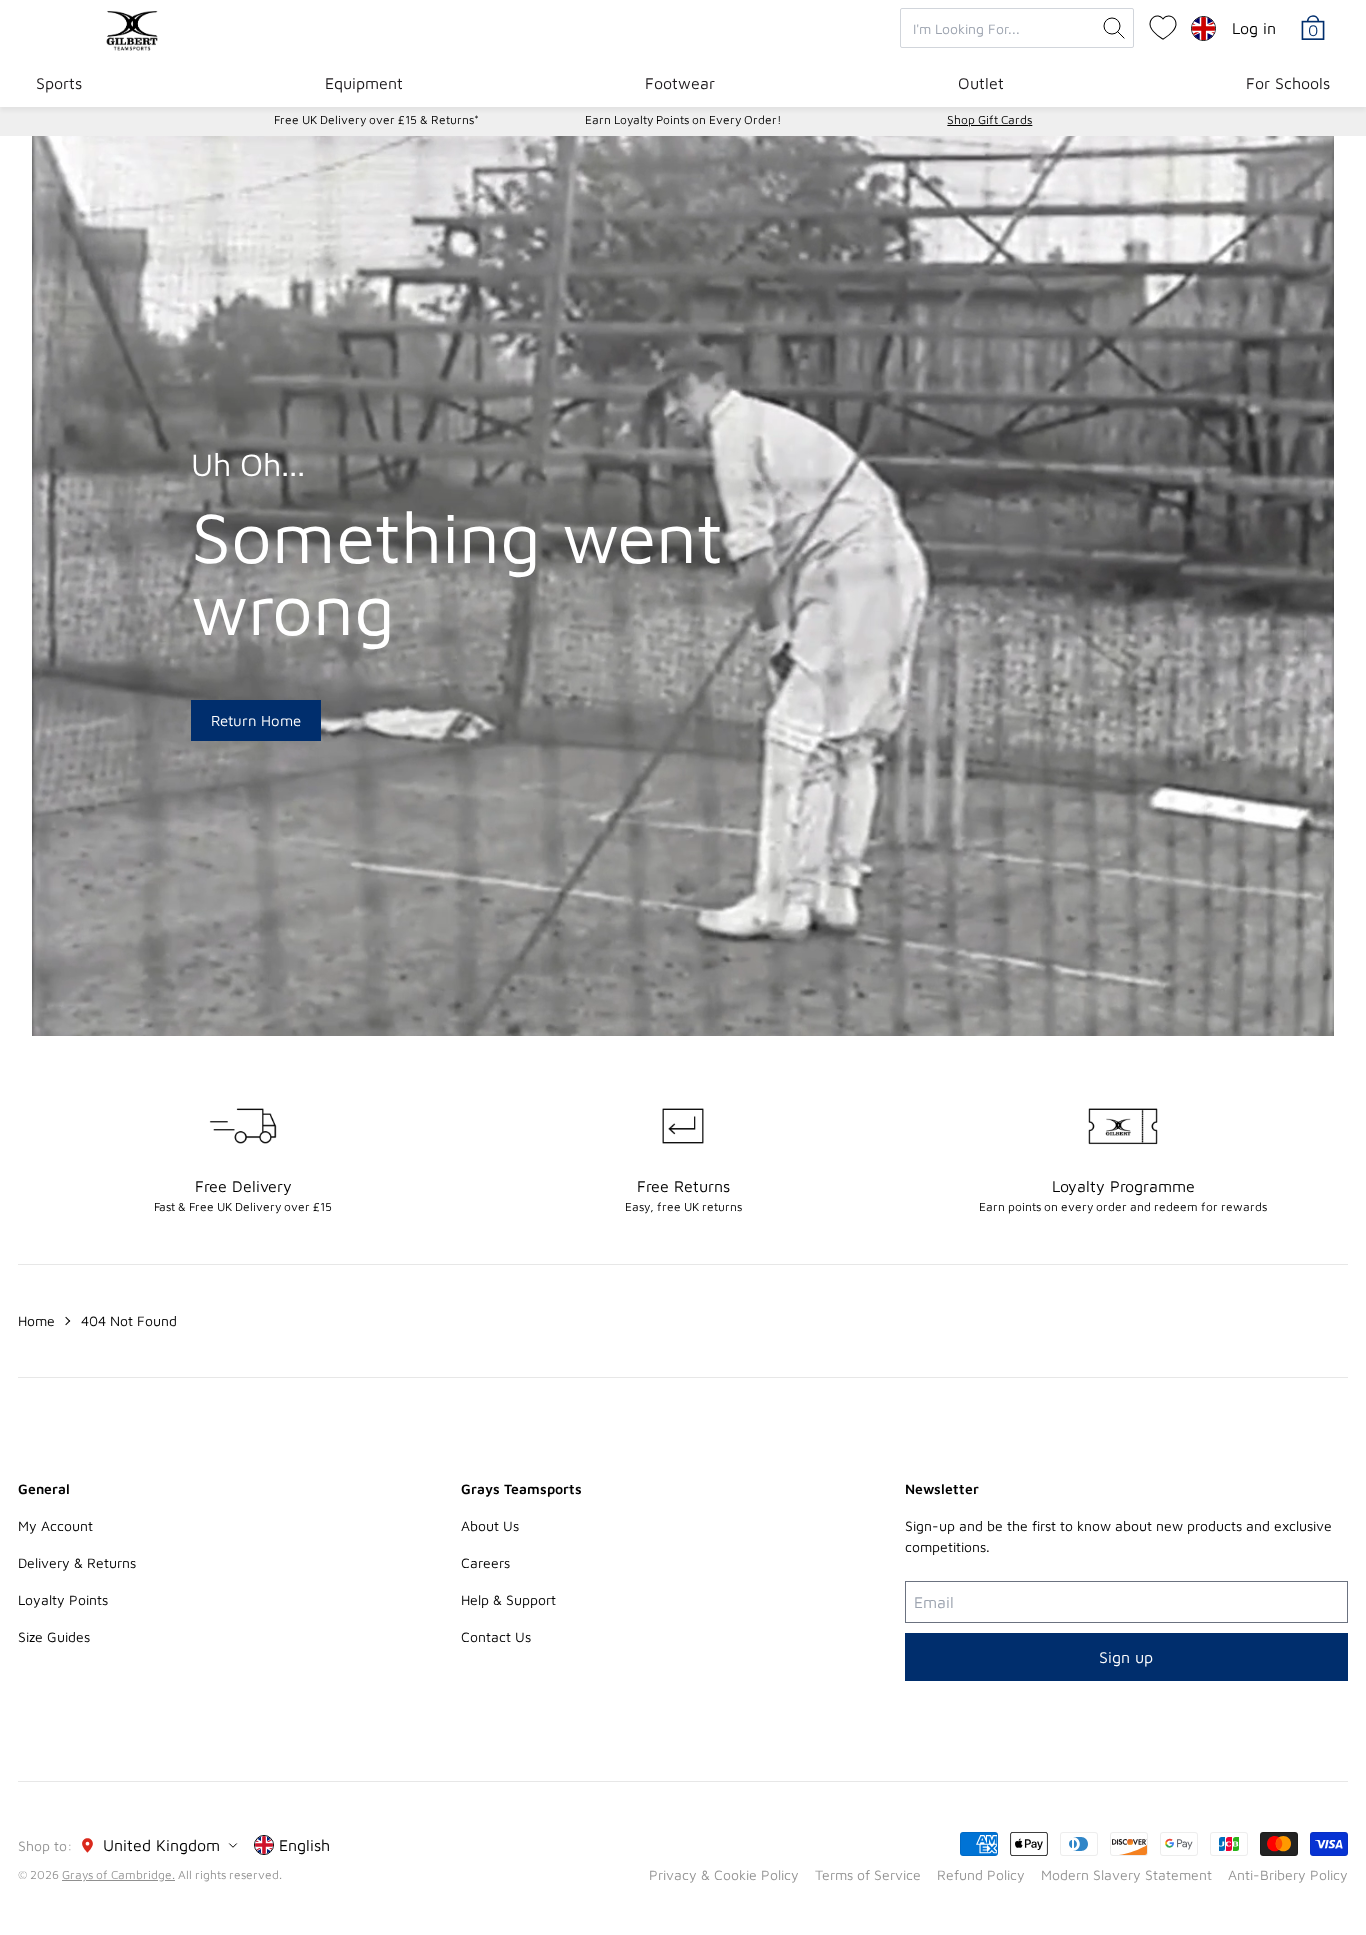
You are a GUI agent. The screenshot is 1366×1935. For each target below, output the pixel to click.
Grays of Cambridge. (118, 1874)
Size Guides (54, 1636)
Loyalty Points (63, 1599)
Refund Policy (981, 1874)
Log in (1254, 28)
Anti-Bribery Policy (1288, 1874)
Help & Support (508, 1599)
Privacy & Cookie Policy (724, 1874)
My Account (55, 1525)
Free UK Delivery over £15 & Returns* (376, 119)
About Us (490, 1525)
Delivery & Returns (77, 1562)
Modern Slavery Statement (1126, 1874)
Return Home (256, 720)
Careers (485, 1562)
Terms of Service (868, 1874)
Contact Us (496, 1636)
